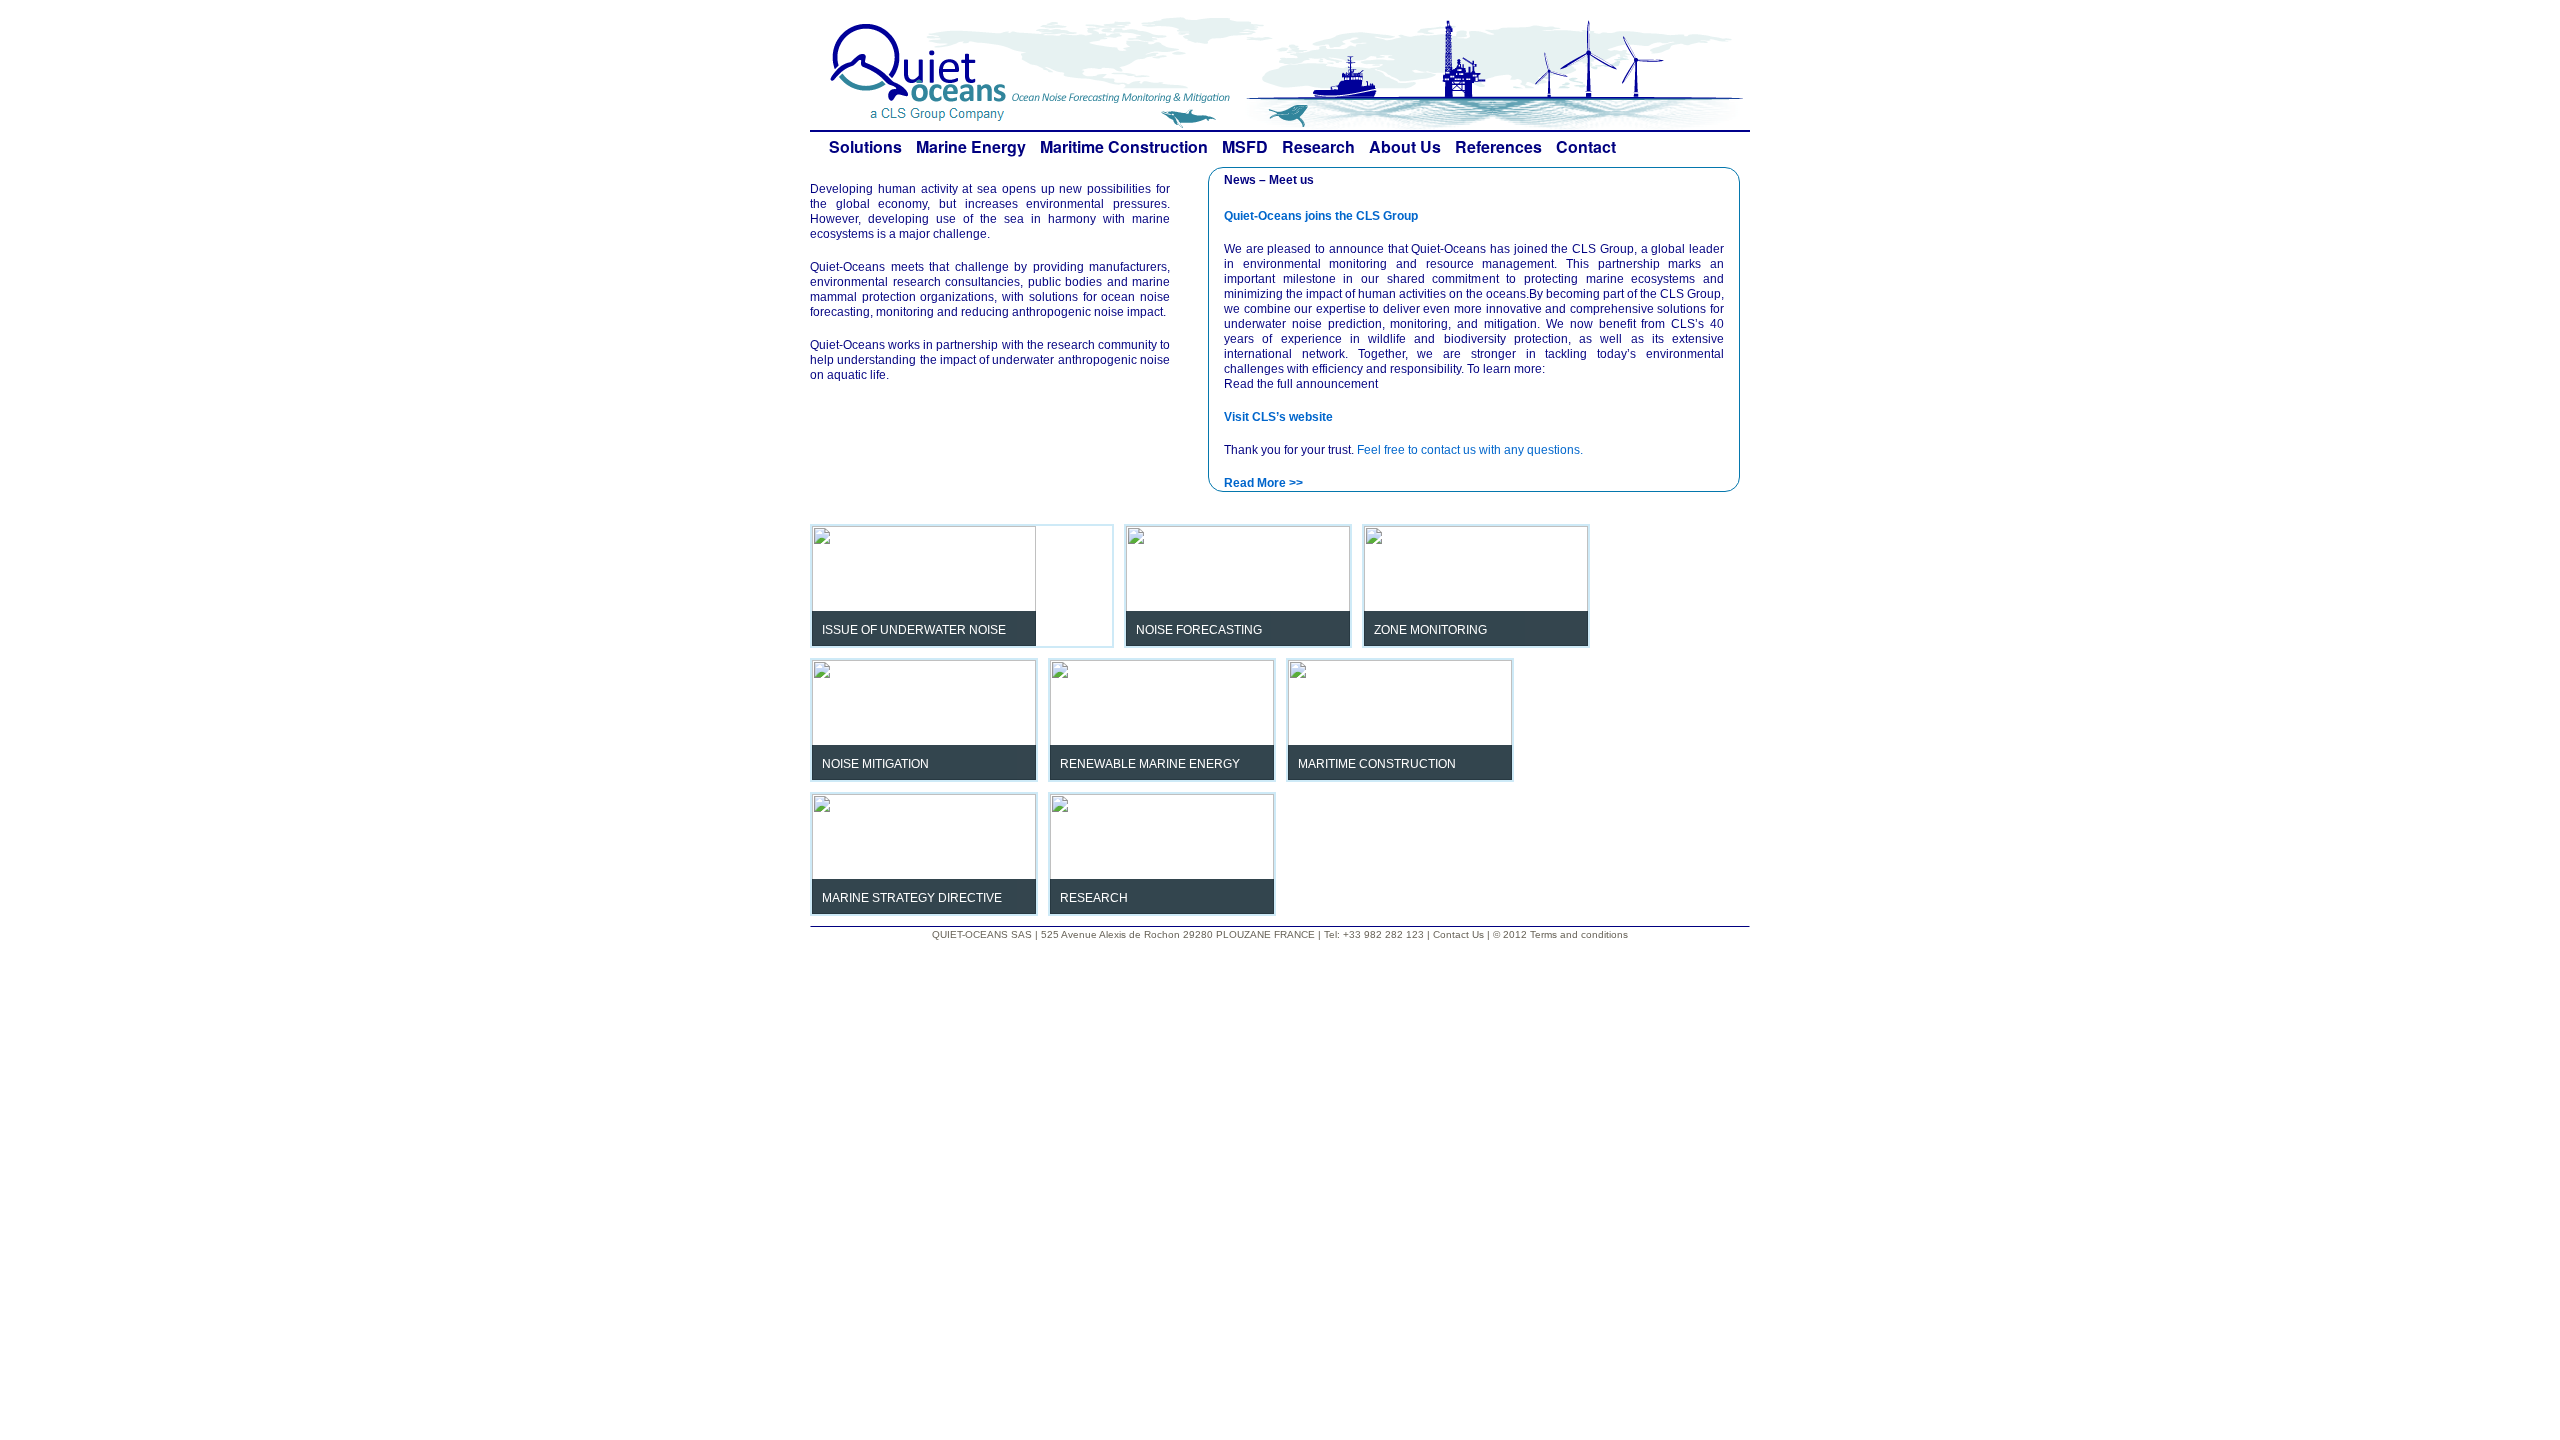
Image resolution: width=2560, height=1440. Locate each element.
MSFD (1245, 146)
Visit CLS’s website (1278, 417)
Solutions (865, 146)
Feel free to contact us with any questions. (1470, 450)
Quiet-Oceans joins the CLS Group (1321, 216)
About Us (1405, 146)
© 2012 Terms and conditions (1560, 934)
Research (1318, 146)
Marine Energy (971, 146)
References (1498, 146)
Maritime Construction (1124, 146)
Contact (1586, 146)
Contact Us (1460, 934)
